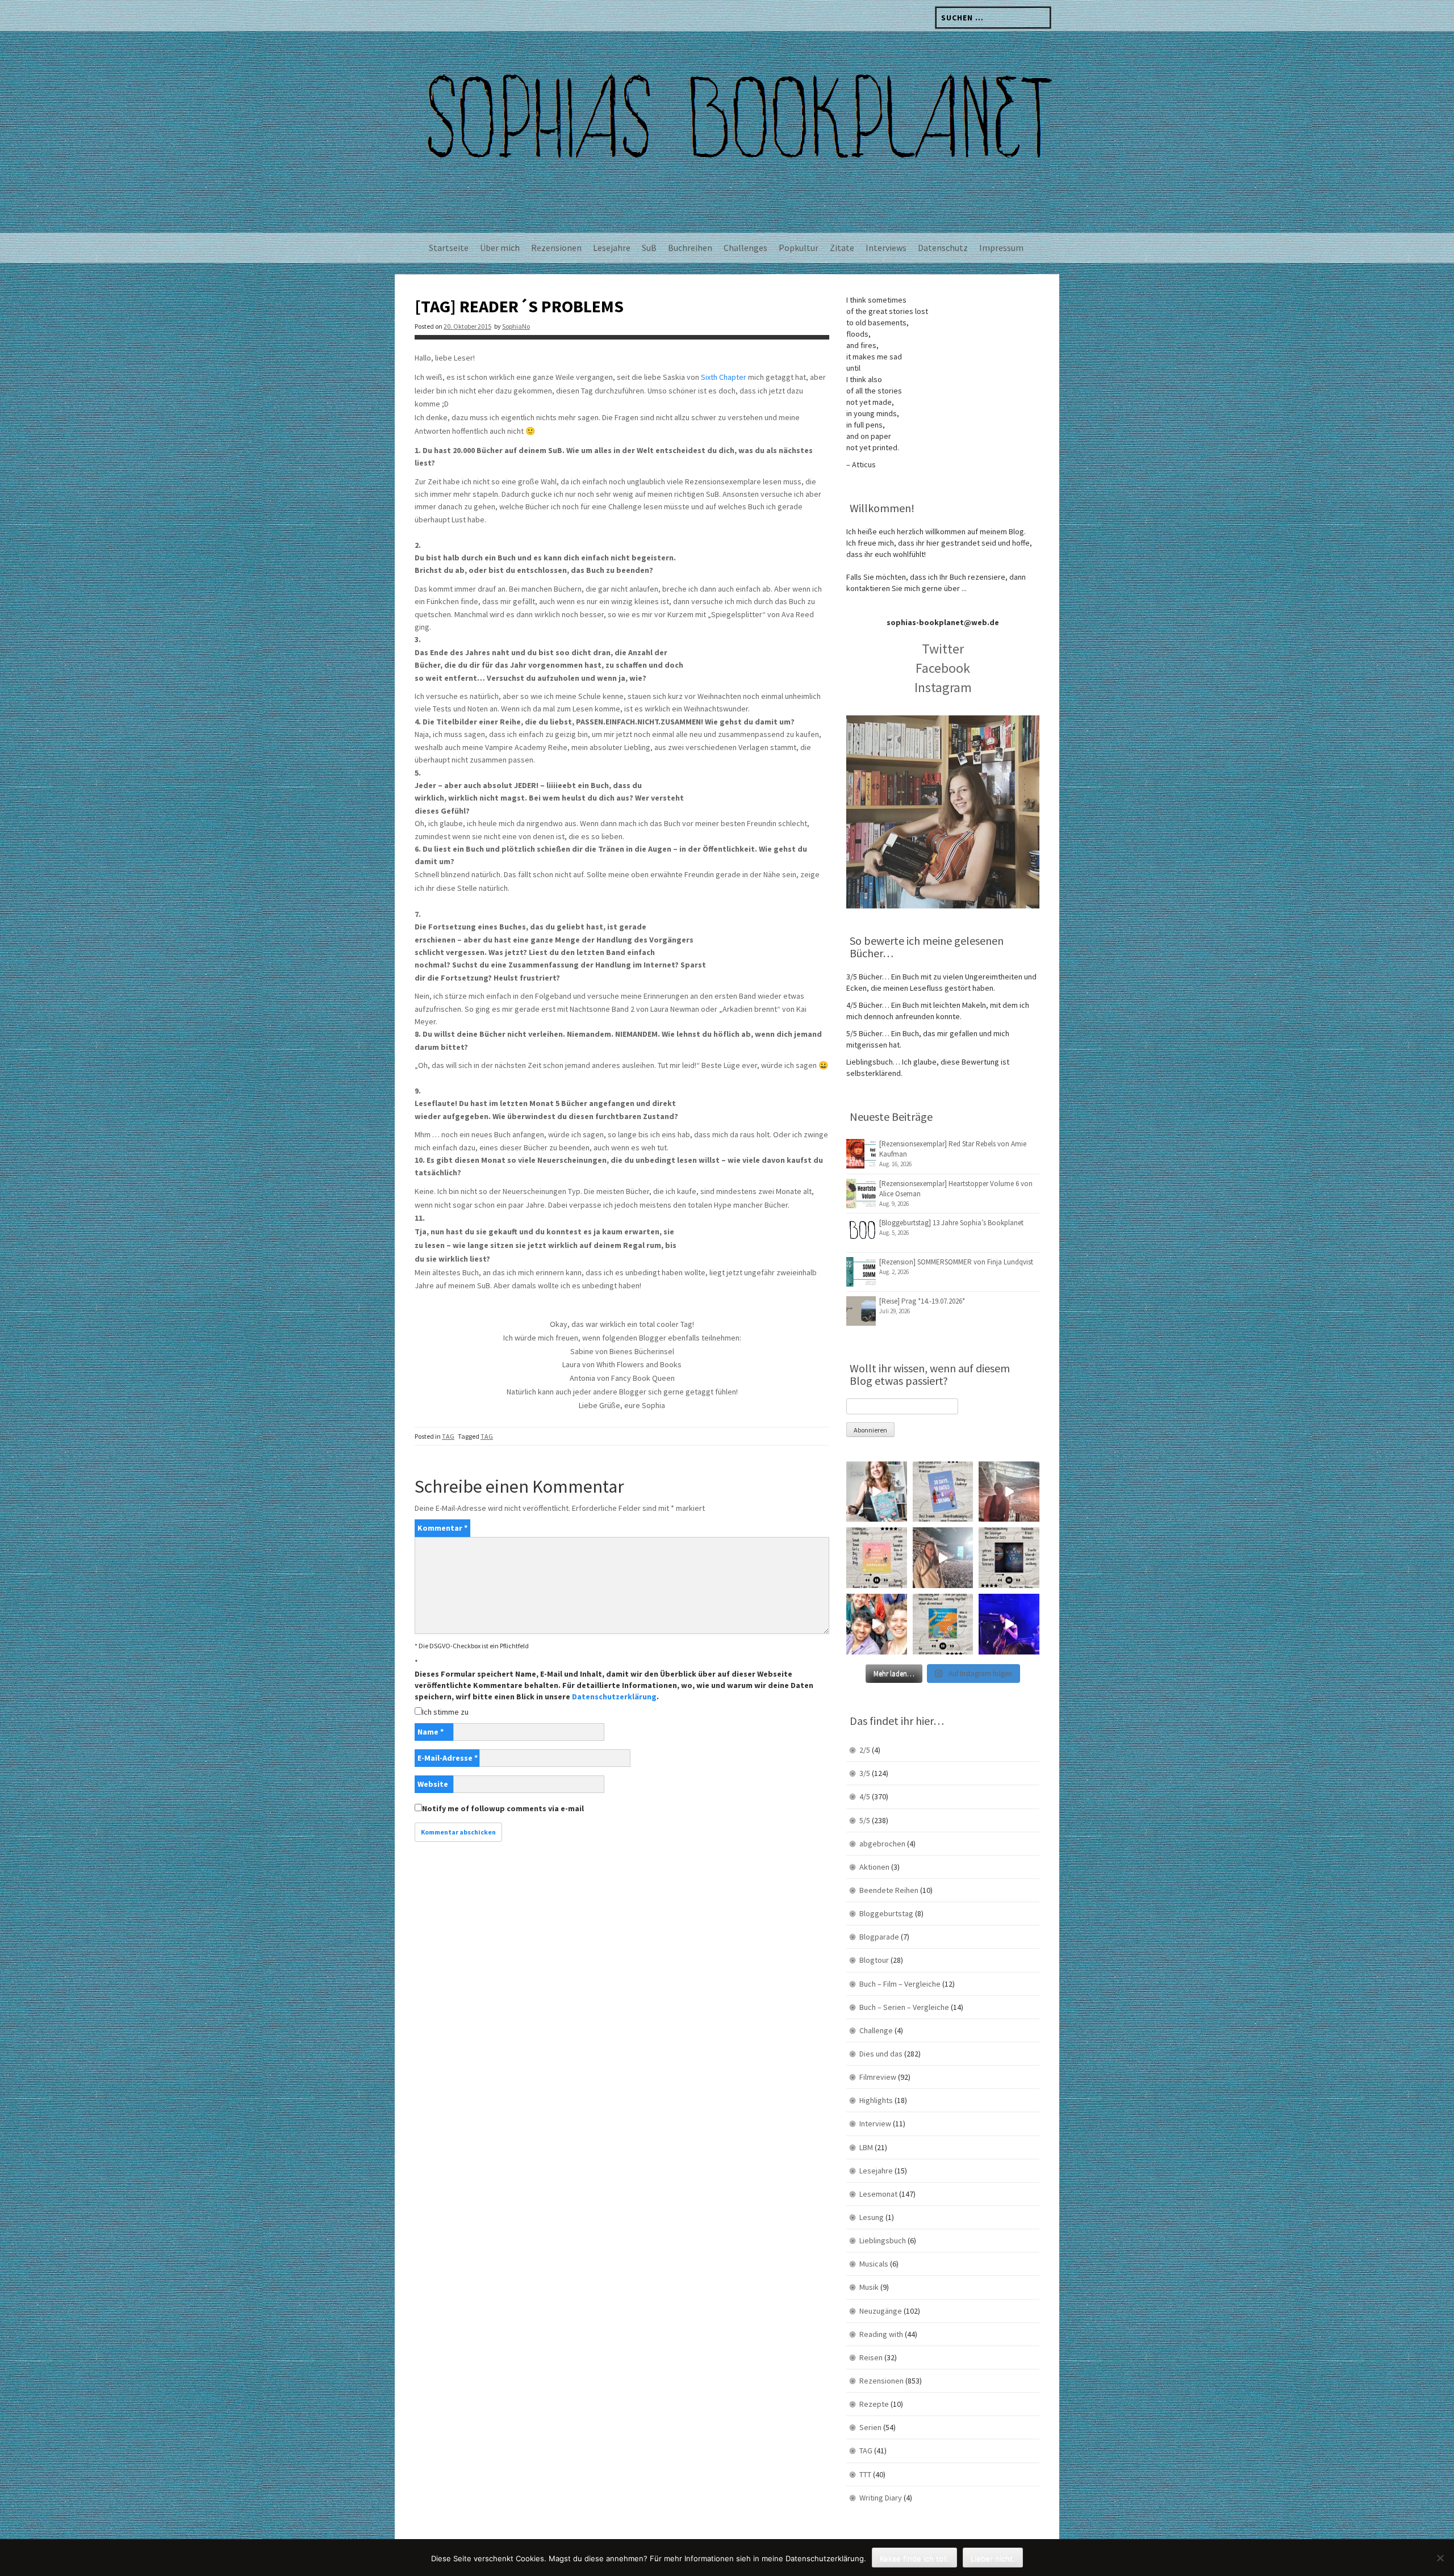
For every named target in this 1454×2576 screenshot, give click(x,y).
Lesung (872, 2217)
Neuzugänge (881, 2311)
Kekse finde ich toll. (914, 2558)
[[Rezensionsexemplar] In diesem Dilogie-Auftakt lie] (1009, 1558)
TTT (865, 2474)
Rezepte (874, 2404)
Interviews (886, 248)
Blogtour (874, 1960)
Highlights (876, 2100)
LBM (866, 2147)
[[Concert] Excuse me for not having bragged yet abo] (1009, 1624)
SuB (649, 248)
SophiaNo (516, 326)
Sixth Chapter (724, 377)
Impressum (1001, 248)
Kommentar (442, 1528)
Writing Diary (881, 2498)
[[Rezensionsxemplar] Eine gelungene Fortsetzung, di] (877, 1558)
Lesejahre (612, 248)
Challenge (876, 2030)
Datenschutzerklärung (614, 1697)
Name (431, 1732)
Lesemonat (878, 2194)
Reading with (881, 2334)
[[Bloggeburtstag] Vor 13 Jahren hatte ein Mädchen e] (877, 1492)
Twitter (943, 649)
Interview (875, 2123)
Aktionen (874, 1867)
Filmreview (878, 2077)
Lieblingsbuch (883, 2240)
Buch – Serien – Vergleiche (904, 2007)
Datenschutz (943, 248)
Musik (869, 2287)
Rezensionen (556, 248)
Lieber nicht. (993, 2558)
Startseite (449, 248)
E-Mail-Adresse (448, 1758)
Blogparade (879, 1937)
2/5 (865, 1750)
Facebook (943, 668)
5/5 (865, 1820)
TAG (448, 1436)
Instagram (943, 687)
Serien (870, 2427)
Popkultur (799, 248)
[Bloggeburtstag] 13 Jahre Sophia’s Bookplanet (951, 1223)
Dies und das (881, 2054)
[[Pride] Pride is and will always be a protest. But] (877, 1624)
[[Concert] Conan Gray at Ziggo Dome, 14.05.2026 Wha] (943, 1558)
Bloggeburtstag (886, 1913)
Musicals (874, 2264)
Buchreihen (690, 248)
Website (433, 1784)
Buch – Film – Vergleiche (900, 1984)
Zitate (842, 248)
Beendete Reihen (889, 1890)
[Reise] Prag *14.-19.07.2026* (922, 1301)
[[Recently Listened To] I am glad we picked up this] (943, 1624)
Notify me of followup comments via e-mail (503, 1808)
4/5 (865, 1796)
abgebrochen (882, 1844)
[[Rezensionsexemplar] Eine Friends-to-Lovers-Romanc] (943, 1492)
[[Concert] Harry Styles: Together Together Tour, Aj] (1009, 1492)
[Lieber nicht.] (1440, 2558)
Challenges (745, 248)
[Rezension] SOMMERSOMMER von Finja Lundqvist (956, 1262)
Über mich (500, 248)
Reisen (871, 2357)
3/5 (865, 1773)
